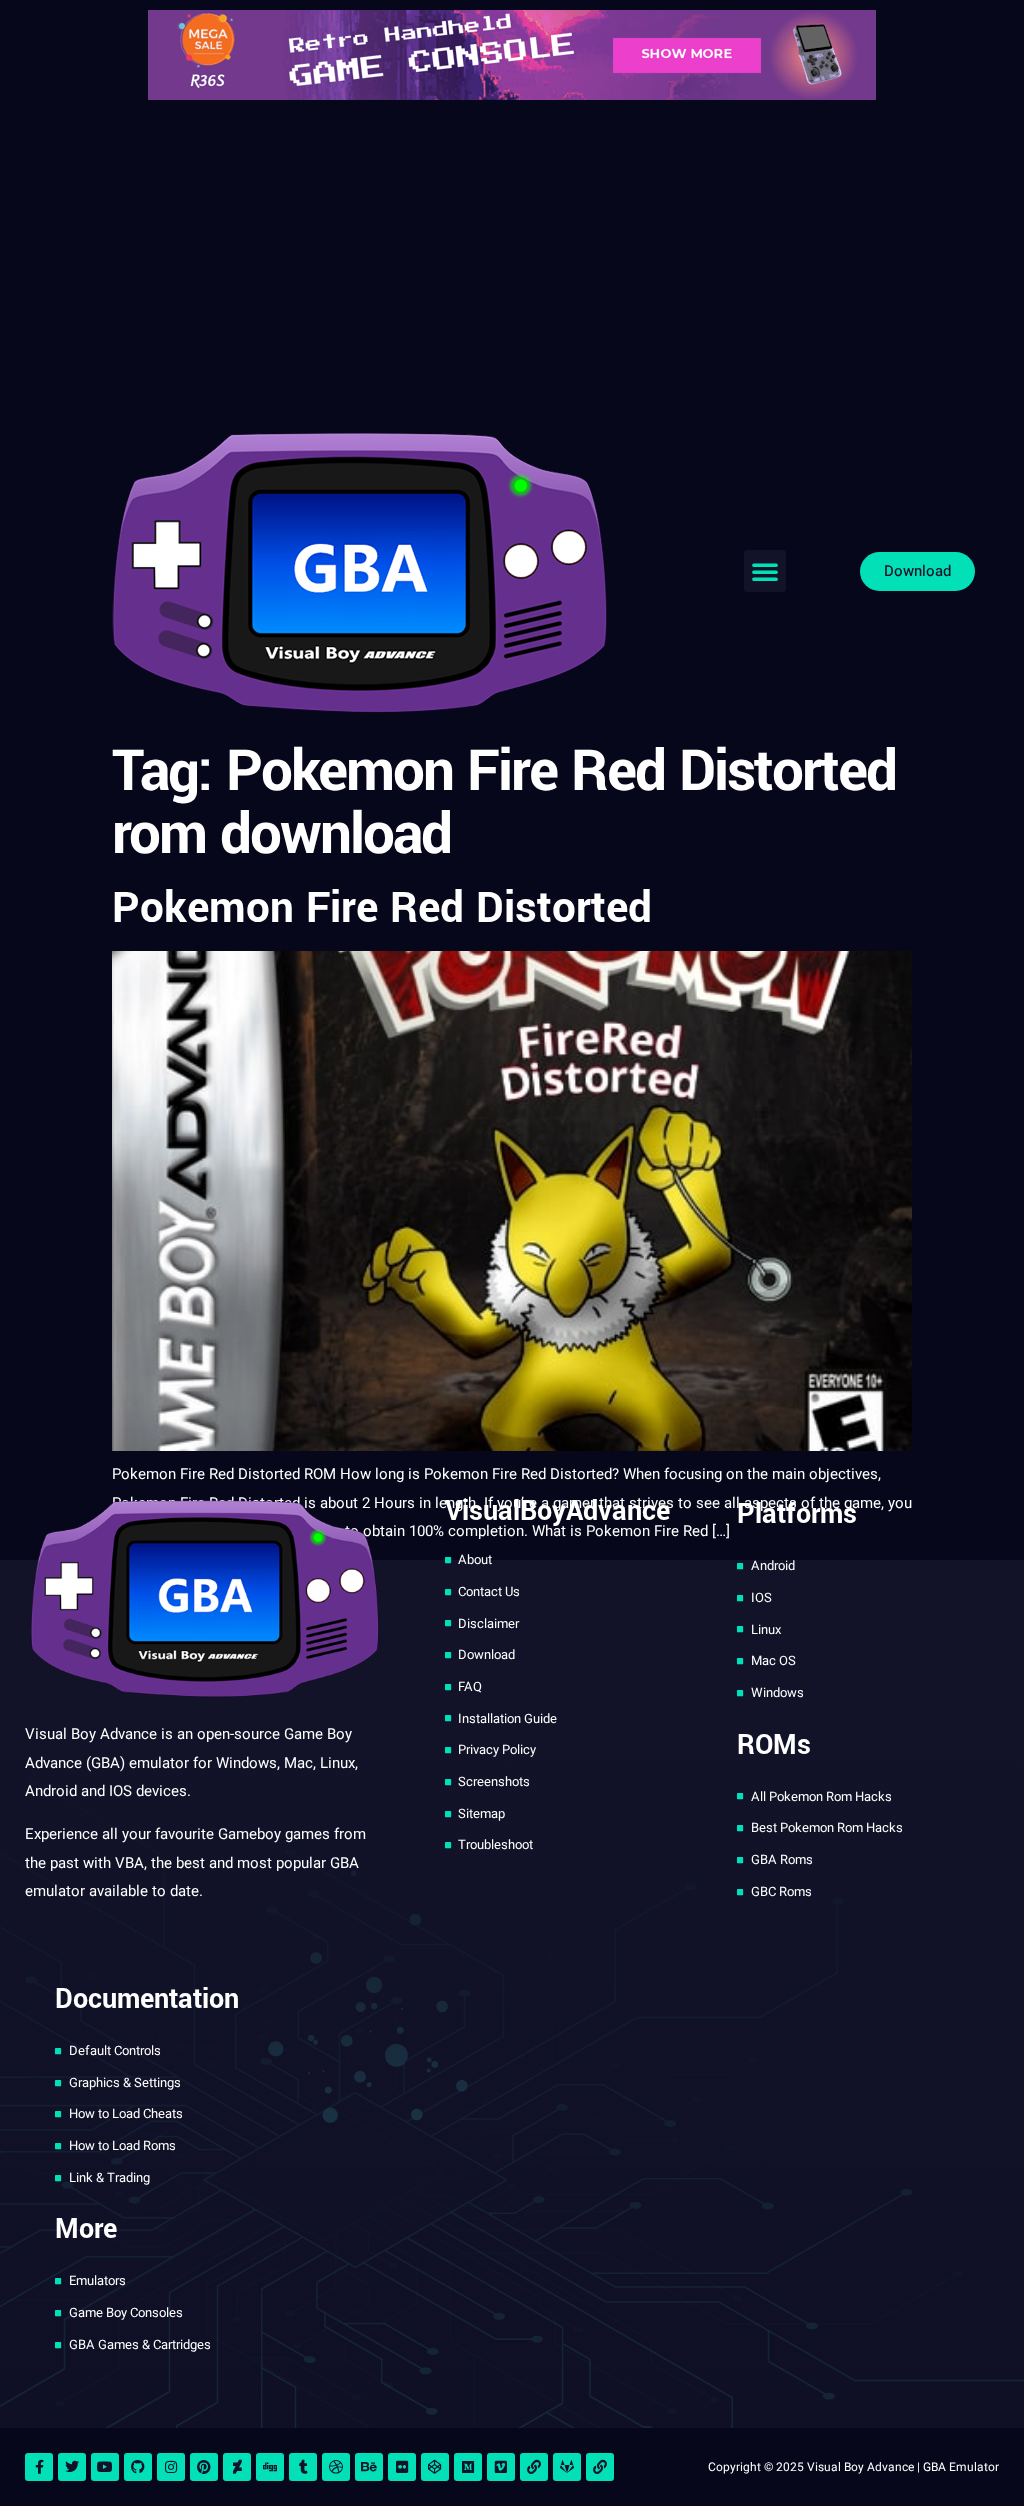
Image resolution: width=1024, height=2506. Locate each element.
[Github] (138, 2467)
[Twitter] (72, 2467)
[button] (765, 571)
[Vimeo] (501, 2467)
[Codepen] (435, 2467)
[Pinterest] (204, 2467)
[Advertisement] (512, 260)
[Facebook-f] (39, 2467)
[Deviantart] (237, 2467)
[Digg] (270, 2467)
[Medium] (468, 2467)
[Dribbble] (336, 2467)
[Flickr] (402, 2467)
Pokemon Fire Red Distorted (382, 908)
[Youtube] (105, 2467)
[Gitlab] (567, 2467)
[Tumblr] (303, 2467)
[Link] (534, 2467)
